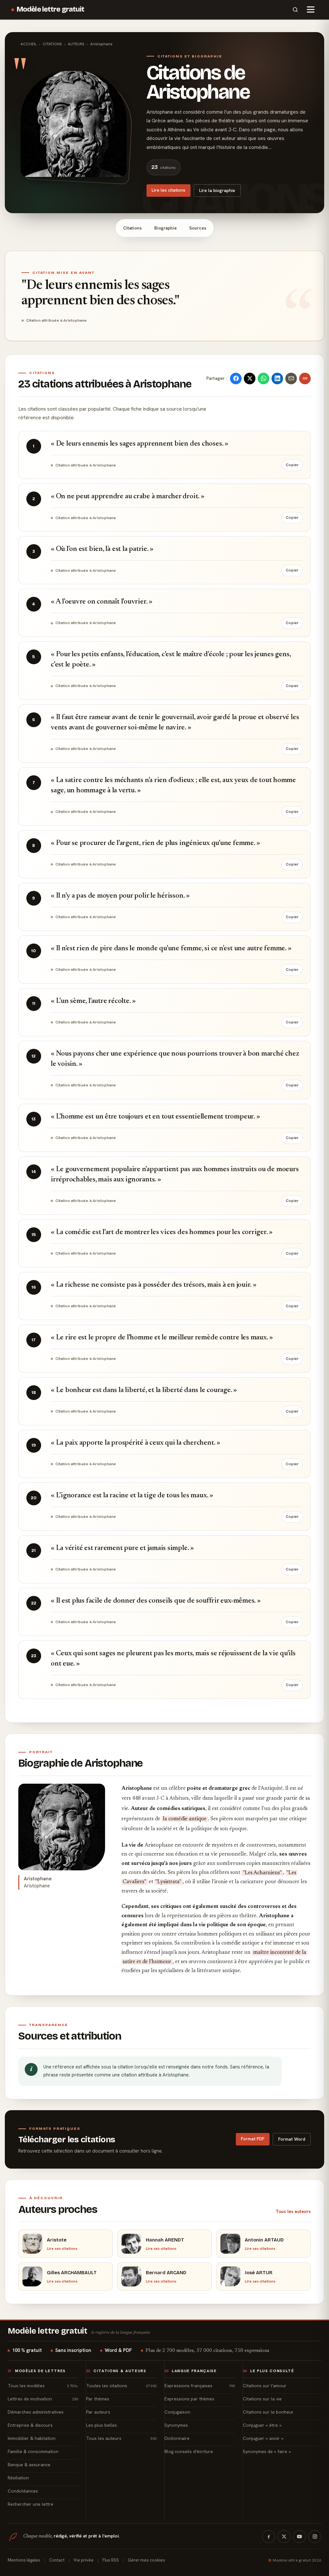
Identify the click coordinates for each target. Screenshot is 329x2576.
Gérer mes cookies (147, 2560)
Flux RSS (111, 2560)
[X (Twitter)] (284, 2537)
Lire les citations (169, 190)
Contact (57, 2560)
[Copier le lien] (305, 379)
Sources (198, 228)
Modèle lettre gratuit (51, 9)
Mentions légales (24, 2560)
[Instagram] (315, 2537)
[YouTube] (299, 2537)
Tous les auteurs (293, 2211)
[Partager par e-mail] (291, 379)
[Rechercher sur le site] (295, 10)
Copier (292, 465)
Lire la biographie (217, 190)
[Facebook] (269, 2537)
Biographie (165, 228)
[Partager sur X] (250, 379)
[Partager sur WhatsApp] (263, 379)
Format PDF (253, 2139)
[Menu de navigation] (311, 10)
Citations (132, 228)
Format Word (292, 2139)
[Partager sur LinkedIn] (277, 379)
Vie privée (84, 2560)
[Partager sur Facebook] (236, 379)
